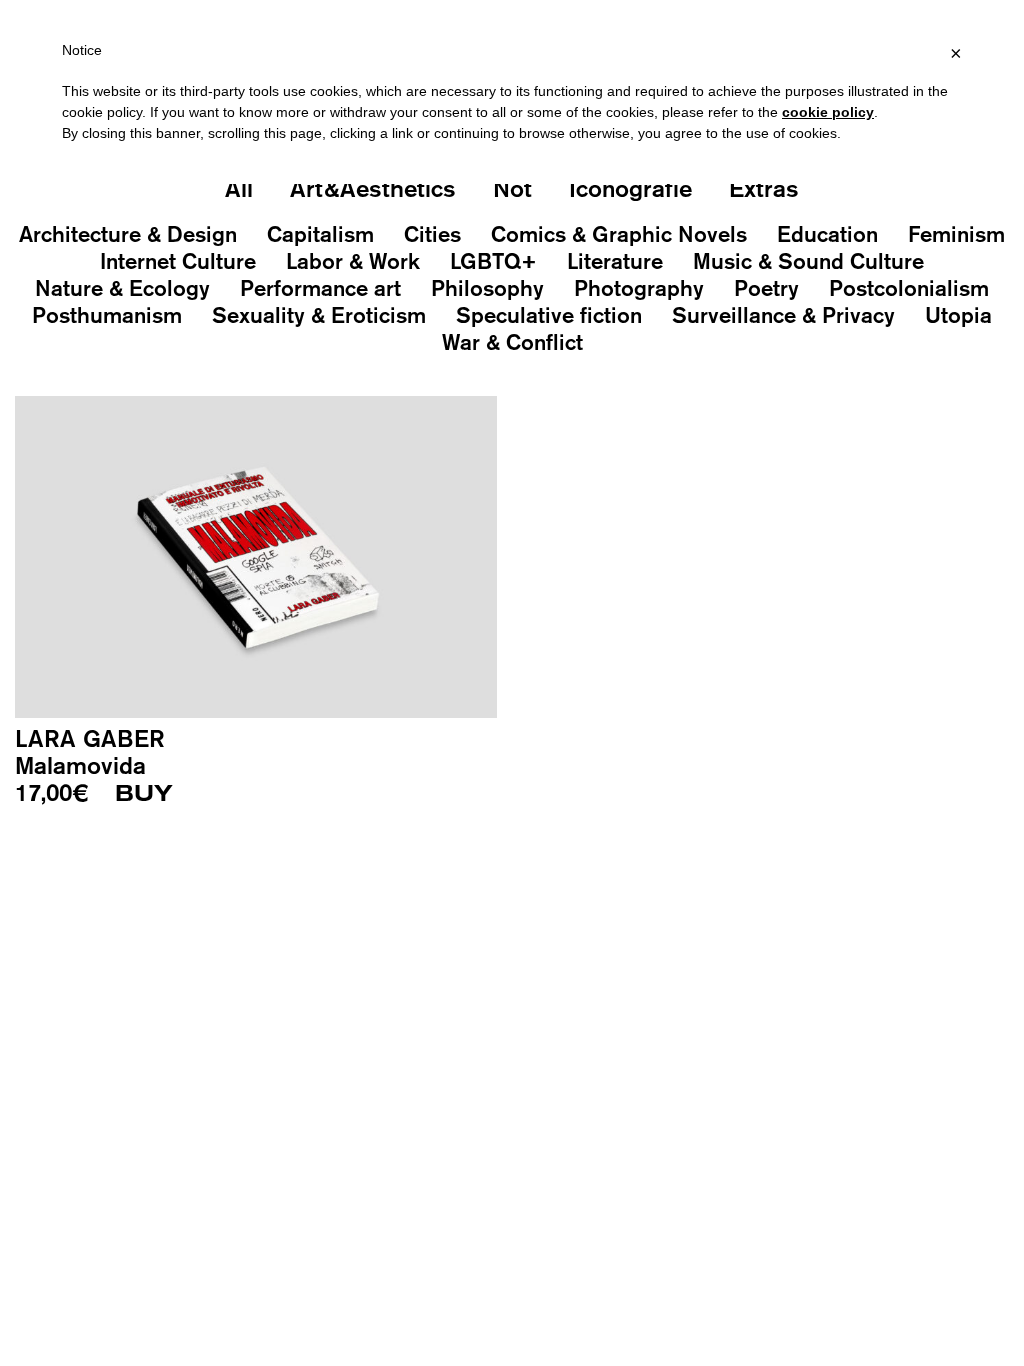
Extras (764, 188)
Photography (639, 288)
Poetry (766, 288)
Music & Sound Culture (808, 261)
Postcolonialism (909, 288)
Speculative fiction (549, 315)
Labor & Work (353, 261)
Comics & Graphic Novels (619, 234)
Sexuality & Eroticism (319, 315)
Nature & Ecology (122, 288)
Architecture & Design (128, 234)
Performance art (320, 288)
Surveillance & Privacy (783, 315)
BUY (144, 794)
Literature (615, 261)
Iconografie (630, 188)
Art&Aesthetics (373, 188)
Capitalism (320, 234)
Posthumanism (107, 315)
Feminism (956, 234)
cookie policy (828, 112)
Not (512, 188)
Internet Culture (178, 261)
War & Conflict (512, 342)
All (239, 188)
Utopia (958, 315)
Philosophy (487, 288)
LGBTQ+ (493, 261)
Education (827, 234)
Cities (432, 234)
